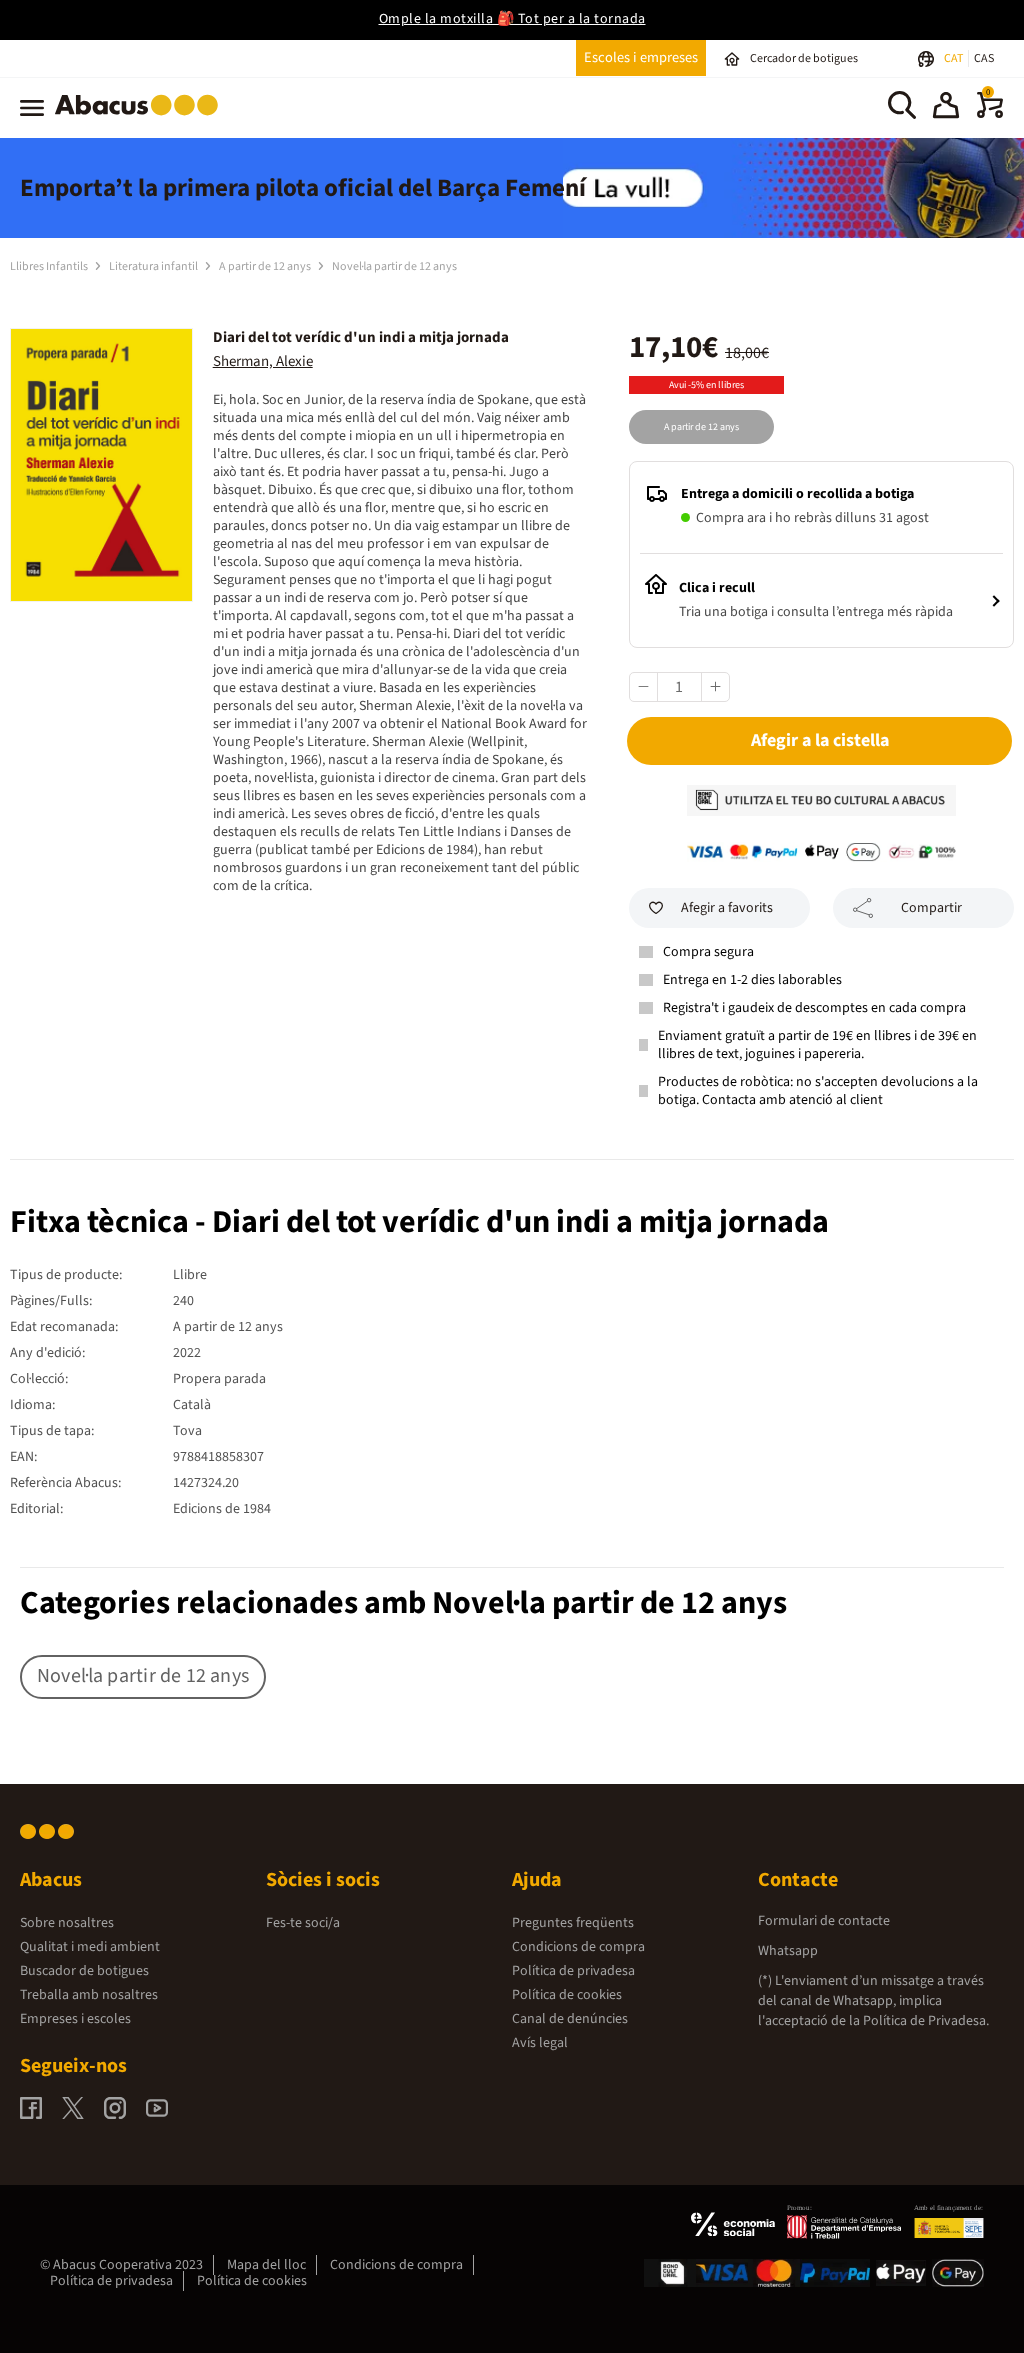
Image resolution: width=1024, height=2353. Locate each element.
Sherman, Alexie (263, 361)
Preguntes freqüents (573, 1923)
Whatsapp (788, 1951)
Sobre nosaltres (67, 1923)
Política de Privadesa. (926, 2021)
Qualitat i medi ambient (90, 1947)
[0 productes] (990, 114)
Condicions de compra (578, 1947)
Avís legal (540, 2043)
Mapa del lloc (266, 2265)
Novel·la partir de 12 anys (394, 266)
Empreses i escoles (75, 2019)
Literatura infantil (154, 266)
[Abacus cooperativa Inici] (141, 119)
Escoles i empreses (641, 57)
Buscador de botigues (84, 1971)
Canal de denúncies (570, 2019)
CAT (954, 58)
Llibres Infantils (50, 266)
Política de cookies (567, 1995)
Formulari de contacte (824, 1921)
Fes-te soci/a (303, 1923)
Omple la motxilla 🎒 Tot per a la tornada (512, 19)
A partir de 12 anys (266, 266)
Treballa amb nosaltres (89, 1995)
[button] (946, 108)
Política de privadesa (573, 1971)
